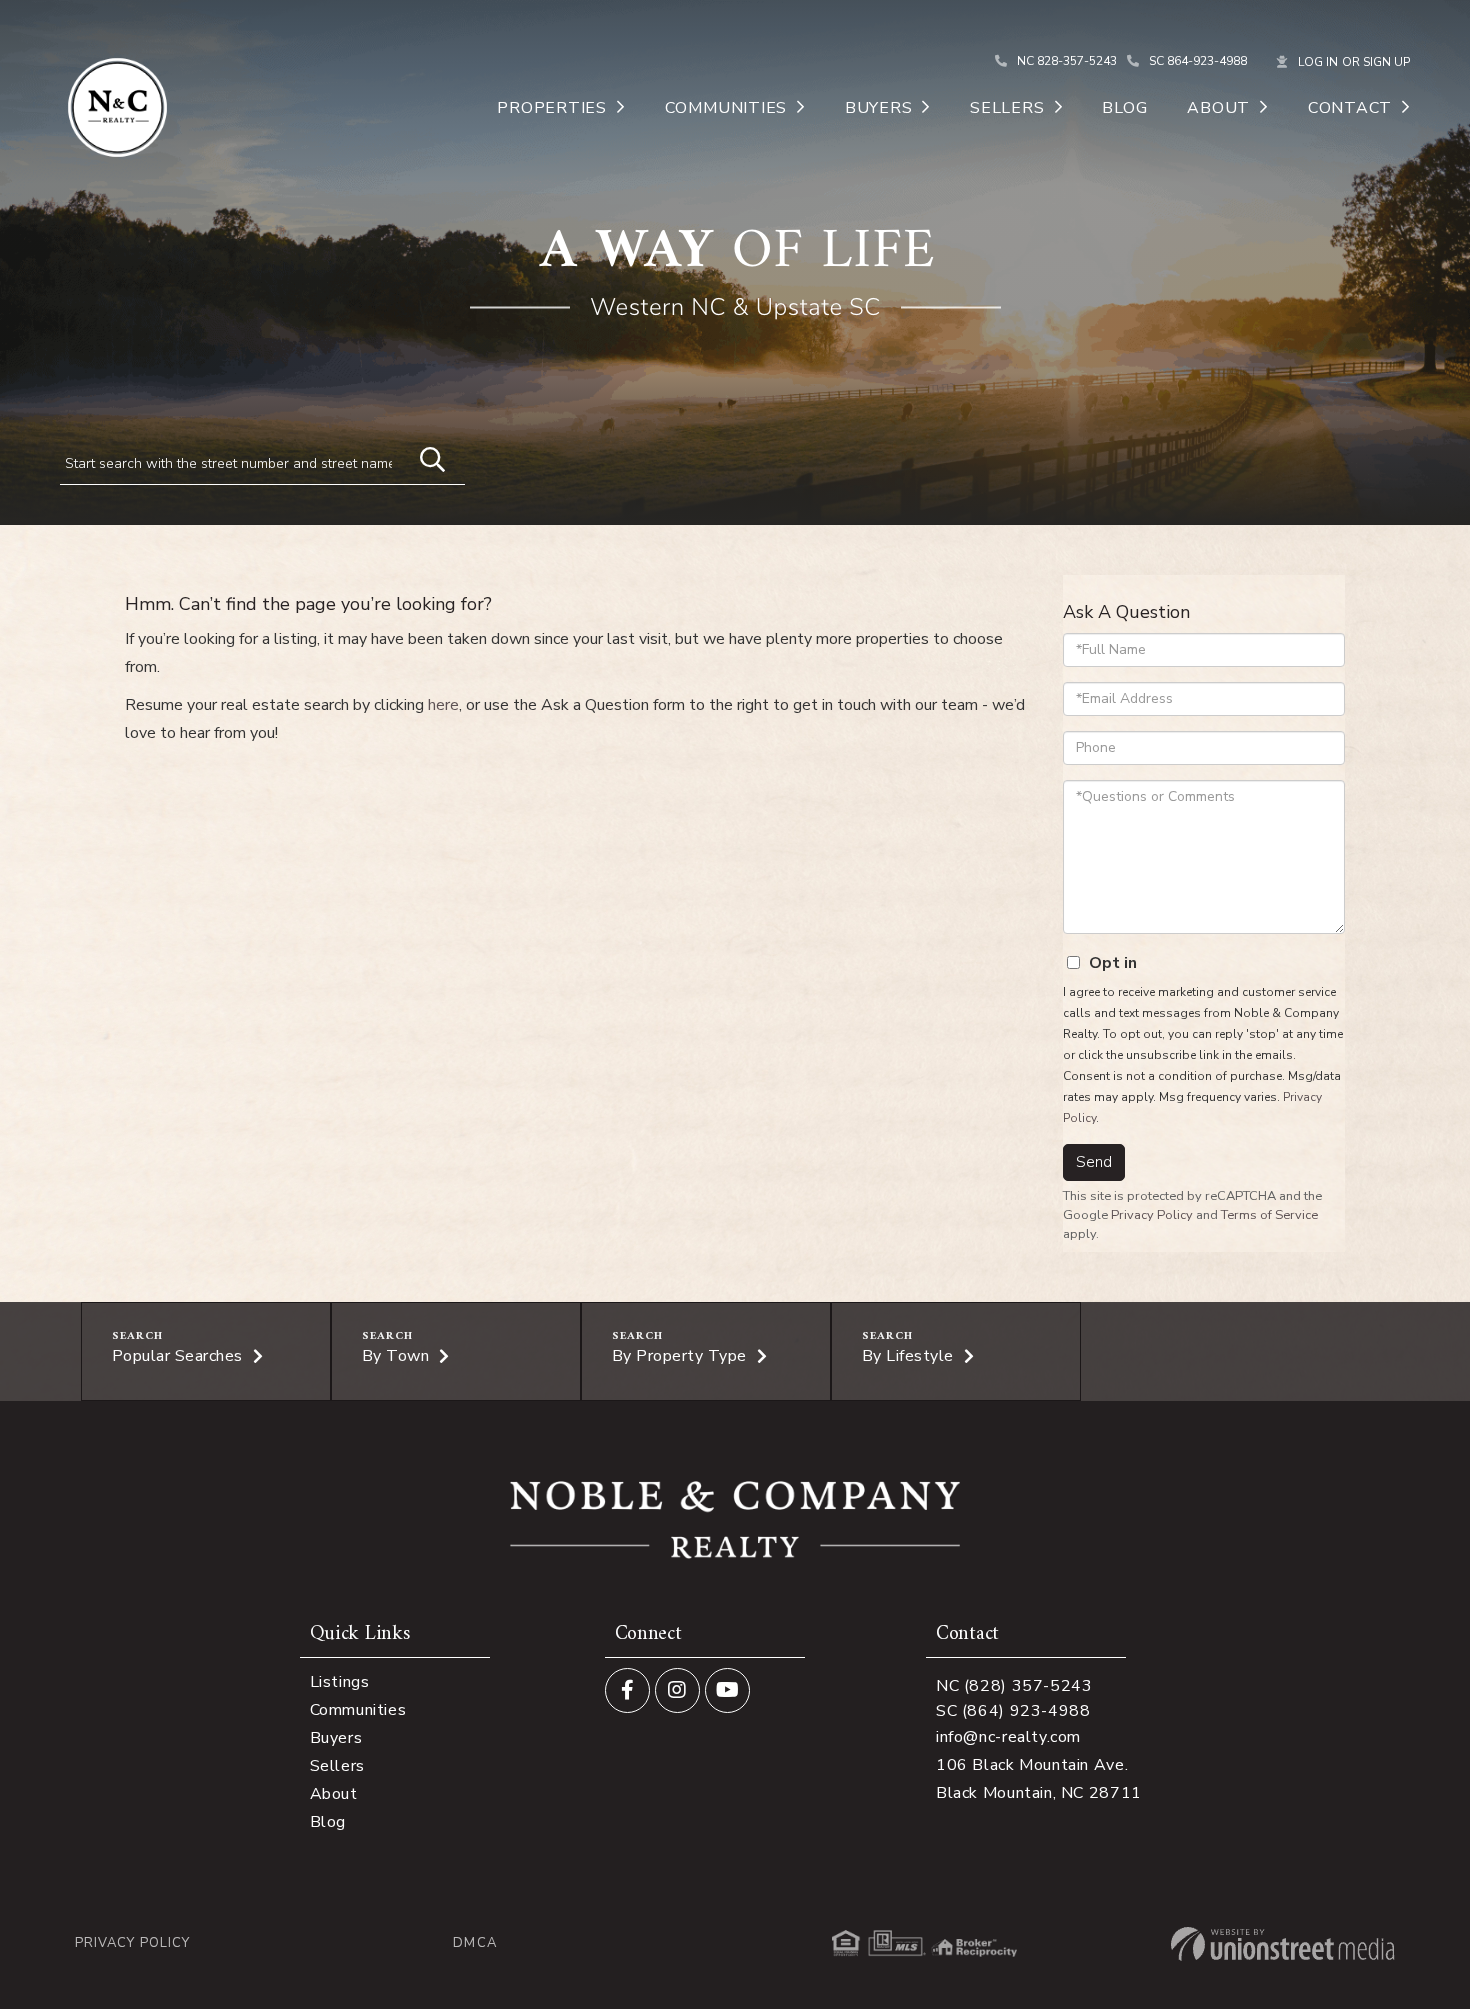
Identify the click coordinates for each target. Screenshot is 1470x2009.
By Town (396, 1356)
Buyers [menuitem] (879, 108)
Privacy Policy (1152, 1215)
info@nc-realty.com (1008, 1737)
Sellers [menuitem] (1007, 108)
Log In (1318, 62)
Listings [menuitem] (340, 1682)
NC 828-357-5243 (1067, 61)
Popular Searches (177, 1356)
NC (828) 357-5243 (1014, 1686)
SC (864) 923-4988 (1013, 1711)
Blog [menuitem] (1124, 108)
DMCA (474, 1943)
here (443, 705)
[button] (423, 457)
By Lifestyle (908, 1356)
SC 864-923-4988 (1198, 61)
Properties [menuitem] (552, 108)
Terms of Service (1269, 1215)
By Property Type (679, 1356)
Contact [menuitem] (1350, 108)
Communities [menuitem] (726, 108)
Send (1094, 1162)
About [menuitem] (1218, 108)
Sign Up (1386, 62)
